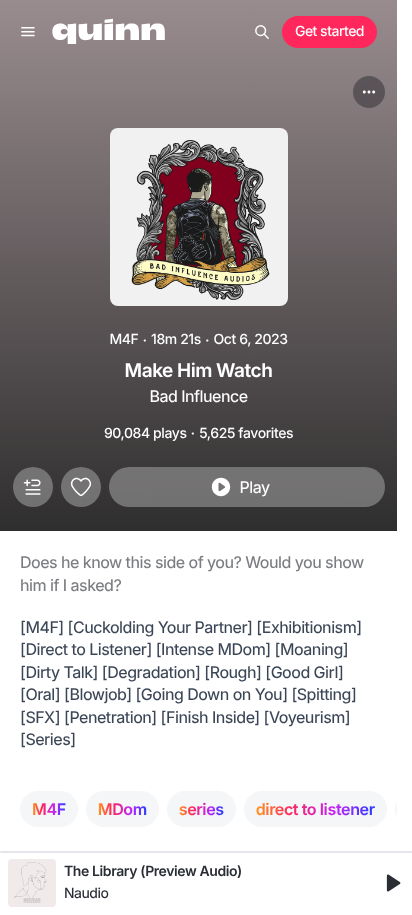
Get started (329, 31)
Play (254, 487)
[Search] (262, 32)
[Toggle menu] (28, 32)
